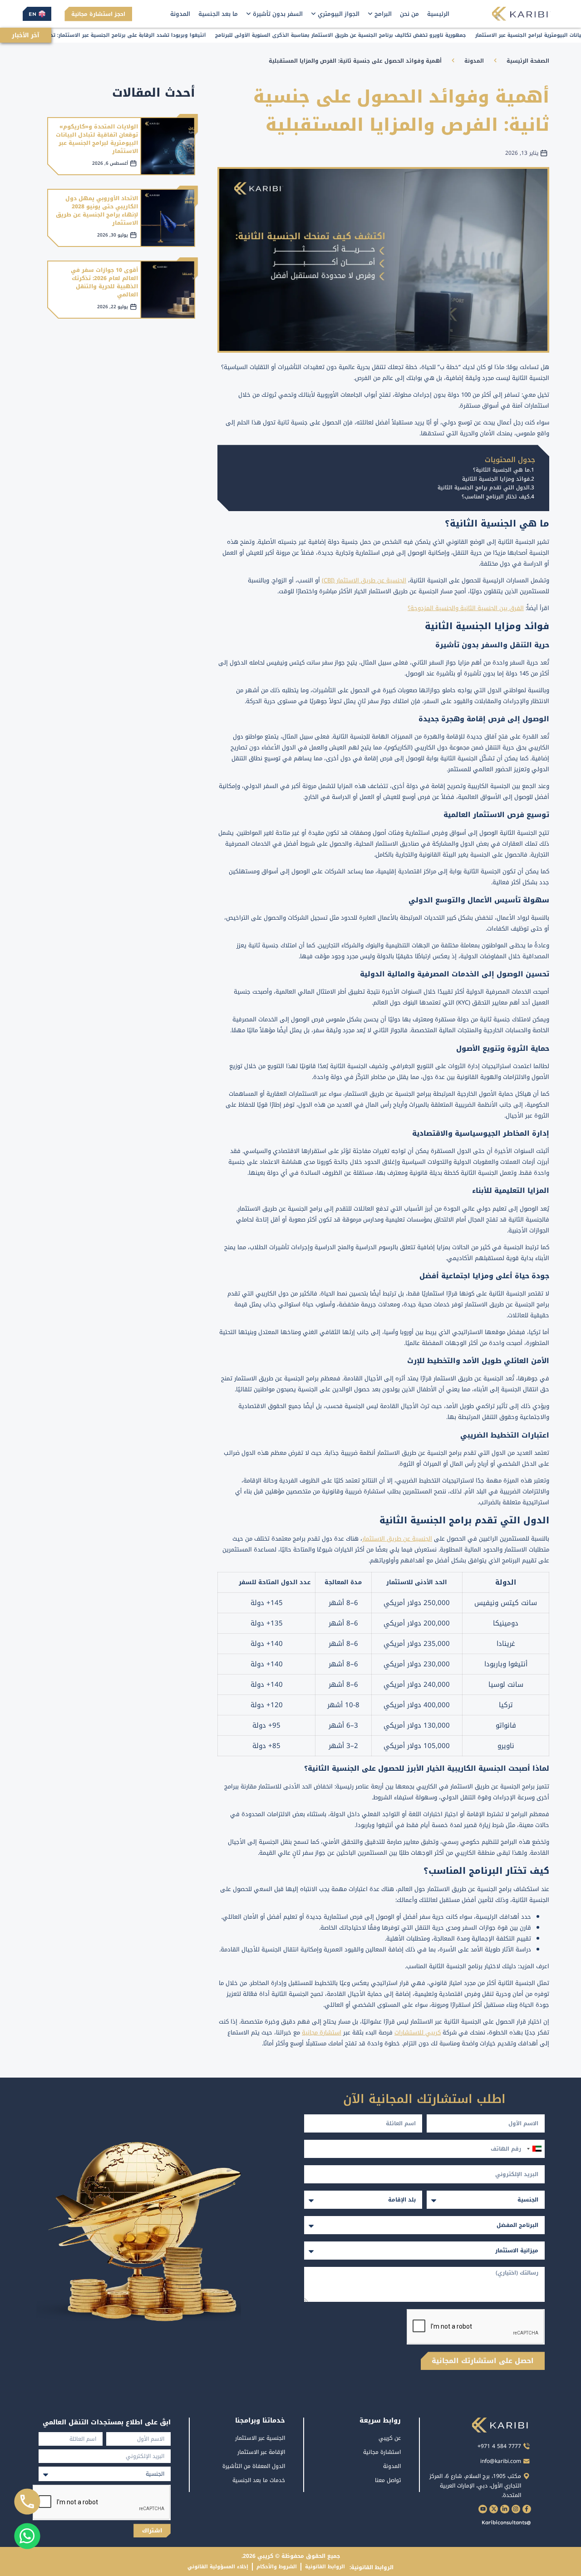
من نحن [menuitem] (409, 14)
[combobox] (534, 2149)
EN (32, 14)
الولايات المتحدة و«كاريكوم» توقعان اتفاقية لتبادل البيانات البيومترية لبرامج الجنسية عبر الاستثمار (97, 139)
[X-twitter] (494, 2509)
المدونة (474, 61)
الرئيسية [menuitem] (438, 14)
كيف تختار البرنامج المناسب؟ (496, 497)
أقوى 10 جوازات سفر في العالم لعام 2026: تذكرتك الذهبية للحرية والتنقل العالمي (104, 282)
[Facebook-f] (527, 2509)
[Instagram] (516, 2509)
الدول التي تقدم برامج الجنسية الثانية (484, 488)
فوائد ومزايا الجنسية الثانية (496, 479)
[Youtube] (483, 2509)
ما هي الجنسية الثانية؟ (501, 470)
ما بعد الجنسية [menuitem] (218, 14)
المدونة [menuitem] (180, 14)
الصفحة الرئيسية (528, 61)
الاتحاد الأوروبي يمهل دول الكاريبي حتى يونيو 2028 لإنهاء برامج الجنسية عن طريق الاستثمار (97, 211)
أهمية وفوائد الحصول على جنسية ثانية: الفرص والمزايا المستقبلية (355, 61)
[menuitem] (380, 14)
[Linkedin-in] (505, 2509)
